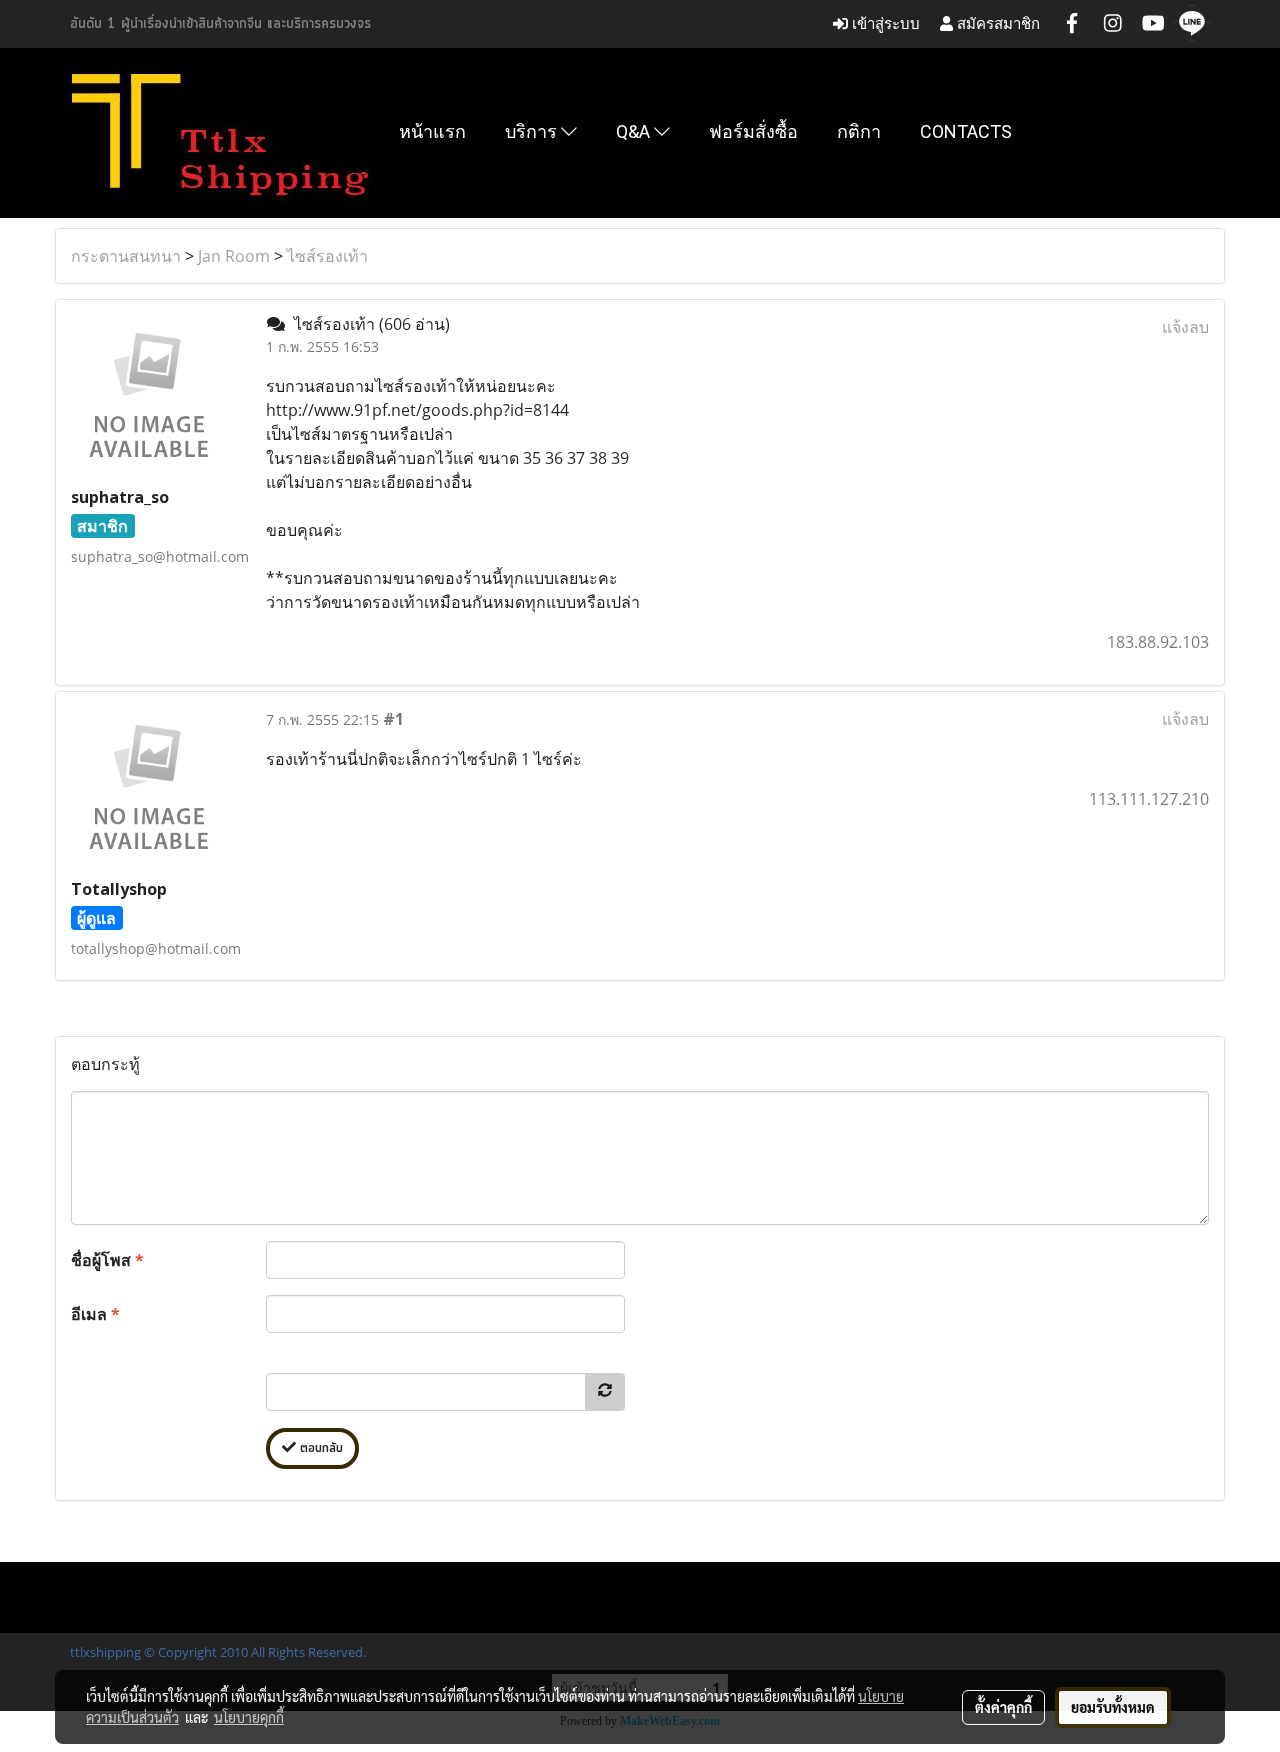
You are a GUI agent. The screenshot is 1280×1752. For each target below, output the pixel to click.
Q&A (635, 131)
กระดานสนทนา (126, 256)
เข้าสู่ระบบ (884, 23)
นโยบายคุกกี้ (249, 1717)
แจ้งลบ (1185, 327)
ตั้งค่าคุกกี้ (1003, 1707)
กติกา (859, 131)
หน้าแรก (432, 131)
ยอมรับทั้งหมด (1113, 1707)
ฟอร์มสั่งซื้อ (753, 131)
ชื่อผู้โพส (107, 1260)
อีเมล (95, 1314)
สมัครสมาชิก (996, 23)
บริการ (533, 131)
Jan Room (234, 256)
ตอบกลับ (319, 1448)
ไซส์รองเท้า (327, 256)
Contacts (966, 131)
